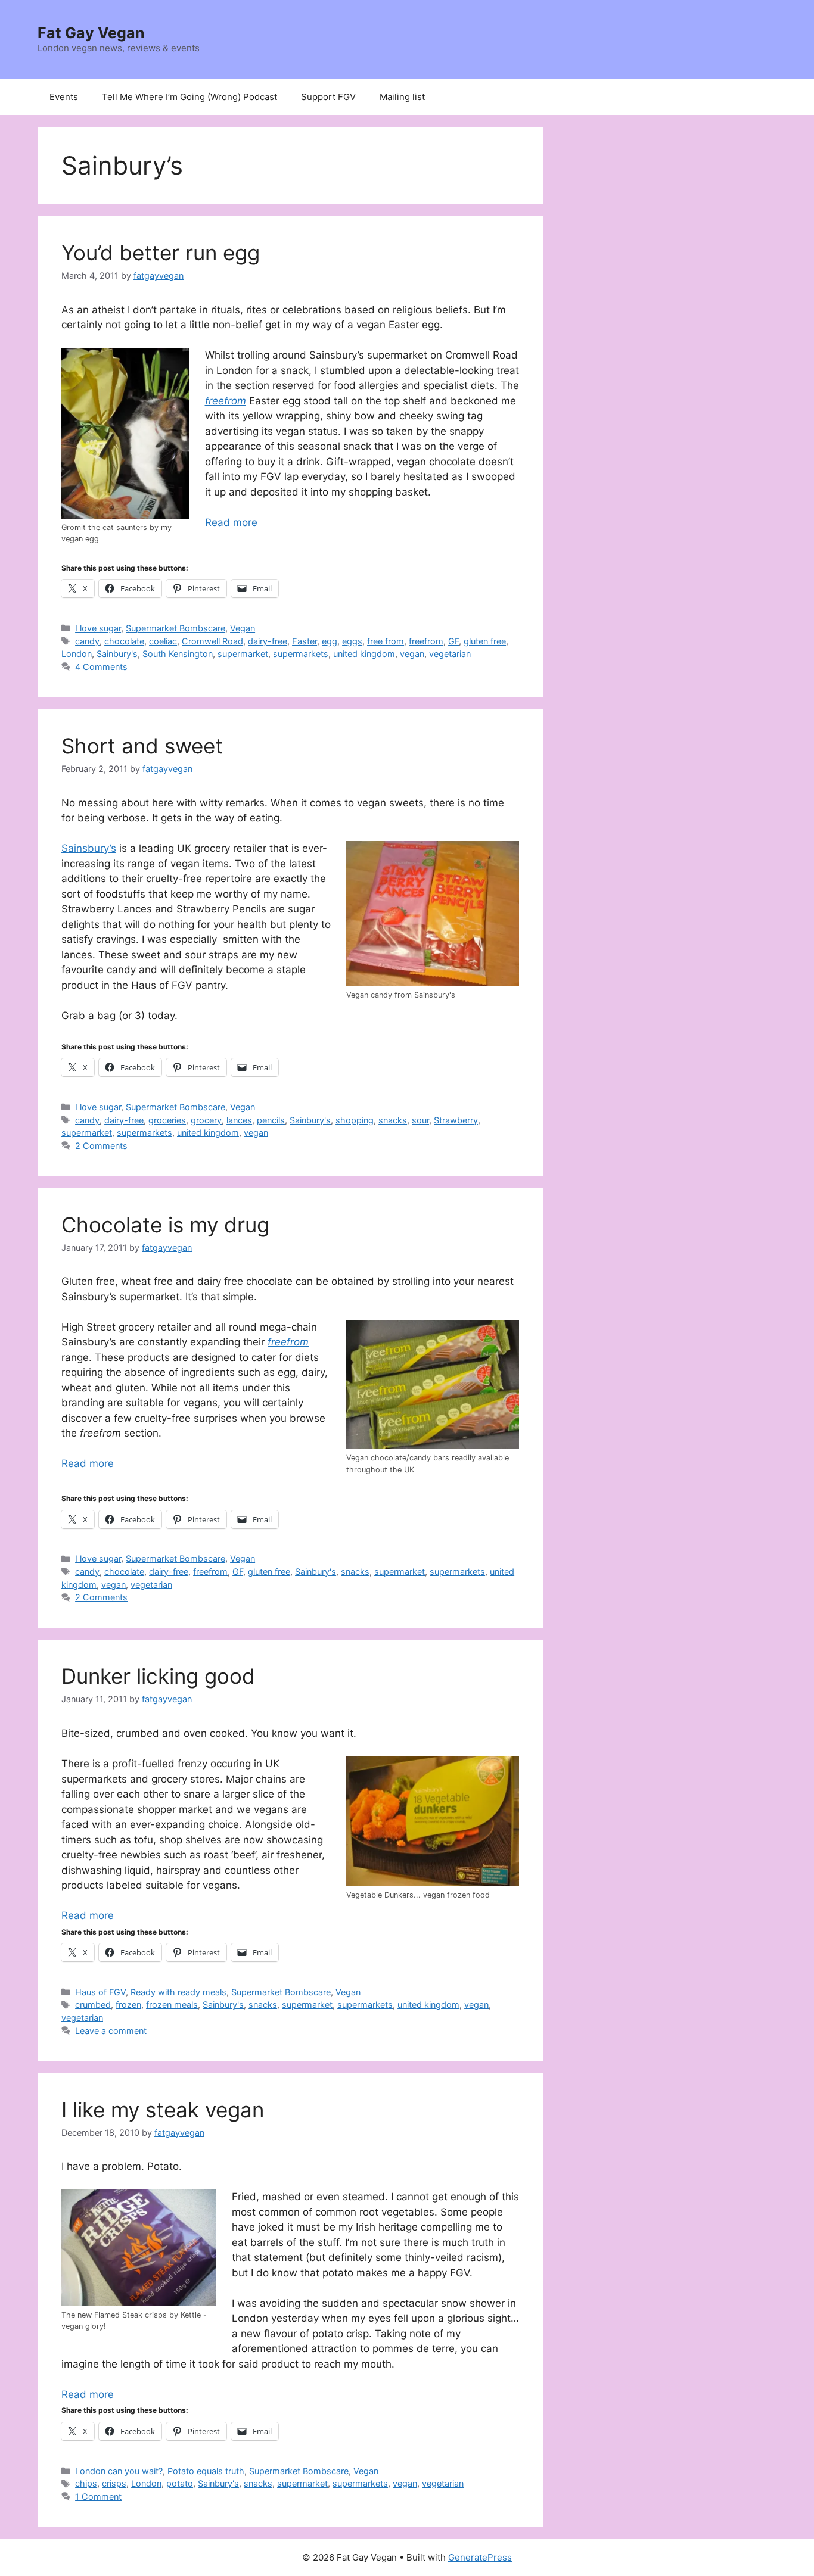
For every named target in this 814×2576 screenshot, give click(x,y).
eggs (352, 641)
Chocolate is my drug (165, 1225)
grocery (206, 1120)
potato (180, 2483)
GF (453, 641)
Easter (305, 641)
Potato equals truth (206, 2471)
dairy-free (268, 641)
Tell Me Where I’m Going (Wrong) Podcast (189, 97)
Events (64, 97)
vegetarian (450, 654)
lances (239, 1120)
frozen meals (172, 2005)
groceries (167, 1120)
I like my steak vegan (163, 2110)
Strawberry (456, 1120)
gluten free (485, 641)
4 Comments (101, 667)
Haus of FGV (100, 1992)
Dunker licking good (158, 1676)
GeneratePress (480, 2557)
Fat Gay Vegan (91, 33)
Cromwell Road (212, 641)
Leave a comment (111, 2031)
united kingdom (364, 654)
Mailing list (402, 97)
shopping (355, 1120)
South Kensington (178, 654)
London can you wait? (119, 2471)
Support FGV (328, 97)
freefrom (426, 641)
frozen (128, 2005)
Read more (231, 522)
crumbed (93, 2005)
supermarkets (301, 654)
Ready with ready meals (178, 1992)
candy (87, 641)
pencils (271, 1120)
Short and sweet (142, 746)
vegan (412, 654)
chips (86, 2483)
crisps (114, 2483)
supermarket (243, 654)
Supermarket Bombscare (175, 628)
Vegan (243, 628)
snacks (393, 1120)
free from (386, 641)
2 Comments (101, 1146)
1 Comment (98, 2496)
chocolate (124, 641)
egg (330, 641)
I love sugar (98, 628)
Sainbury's (117, 654)
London (77, 654)
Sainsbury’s (89, 848)
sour (420, 1120)
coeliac (163, 641)
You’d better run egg (161, 253)
